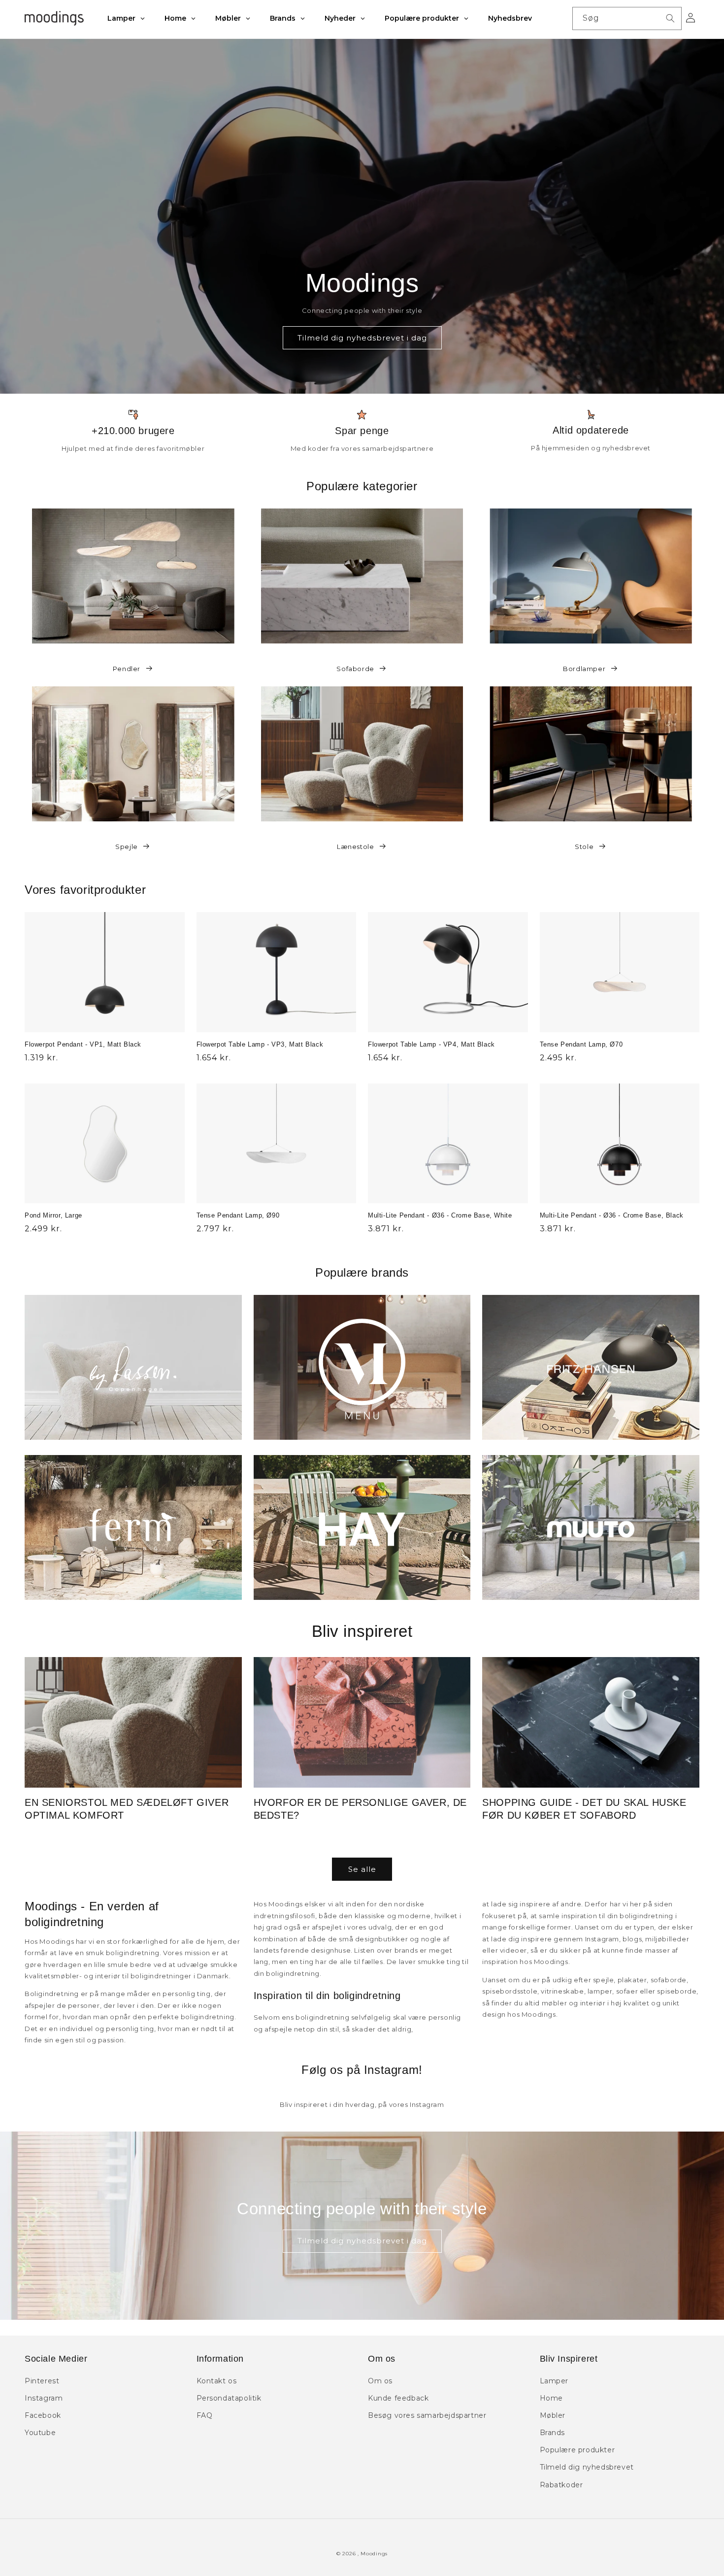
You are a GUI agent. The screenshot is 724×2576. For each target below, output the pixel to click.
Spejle (127, 847)
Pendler (127, 669)
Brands (553, 2433)
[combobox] (627, 18)
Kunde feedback (398, 2398)
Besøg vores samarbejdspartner (427, 2415)
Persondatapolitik (229, 2398)
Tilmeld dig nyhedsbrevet (587, 2467)
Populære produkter (577, 2450)
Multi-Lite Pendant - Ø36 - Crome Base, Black (612, 1215)
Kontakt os (217, 2381)
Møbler (553, 2415)
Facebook (43, 2415)
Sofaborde (355, 669)
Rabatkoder (561, 2485)
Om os (380, 2381)
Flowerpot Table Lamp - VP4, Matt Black (431, 1044)
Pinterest (42, 2381)
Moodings (374, 2554)
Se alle (362, 1869)
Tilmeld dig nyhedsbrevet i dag (362, 338)
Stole (584, 847)
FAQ (205, 2415)
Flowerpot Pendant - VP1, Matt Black (83, 1044)
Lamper (554, 2381)
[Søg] (670, 18)
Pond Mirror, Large (53, 1215)
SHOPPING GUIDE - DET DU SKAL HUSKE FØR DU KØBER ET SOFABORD (584, 1809)
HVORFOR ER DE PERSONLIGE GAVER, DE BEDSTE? (360, 1809)
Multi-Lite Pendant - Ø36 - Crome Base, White (440, 1215)
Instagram (44, 2398)
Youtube (40, 2433)
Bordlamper (584, 669)
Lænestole (355, 847)
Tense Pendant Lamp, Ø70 (581, 1044)
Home (551, 2398)
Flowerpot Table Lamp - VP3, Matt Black (260, 1044)
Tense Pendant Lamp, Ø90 (238, 1215)
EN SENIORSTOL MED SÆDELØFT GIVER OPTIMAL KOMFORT (127, 1809)
